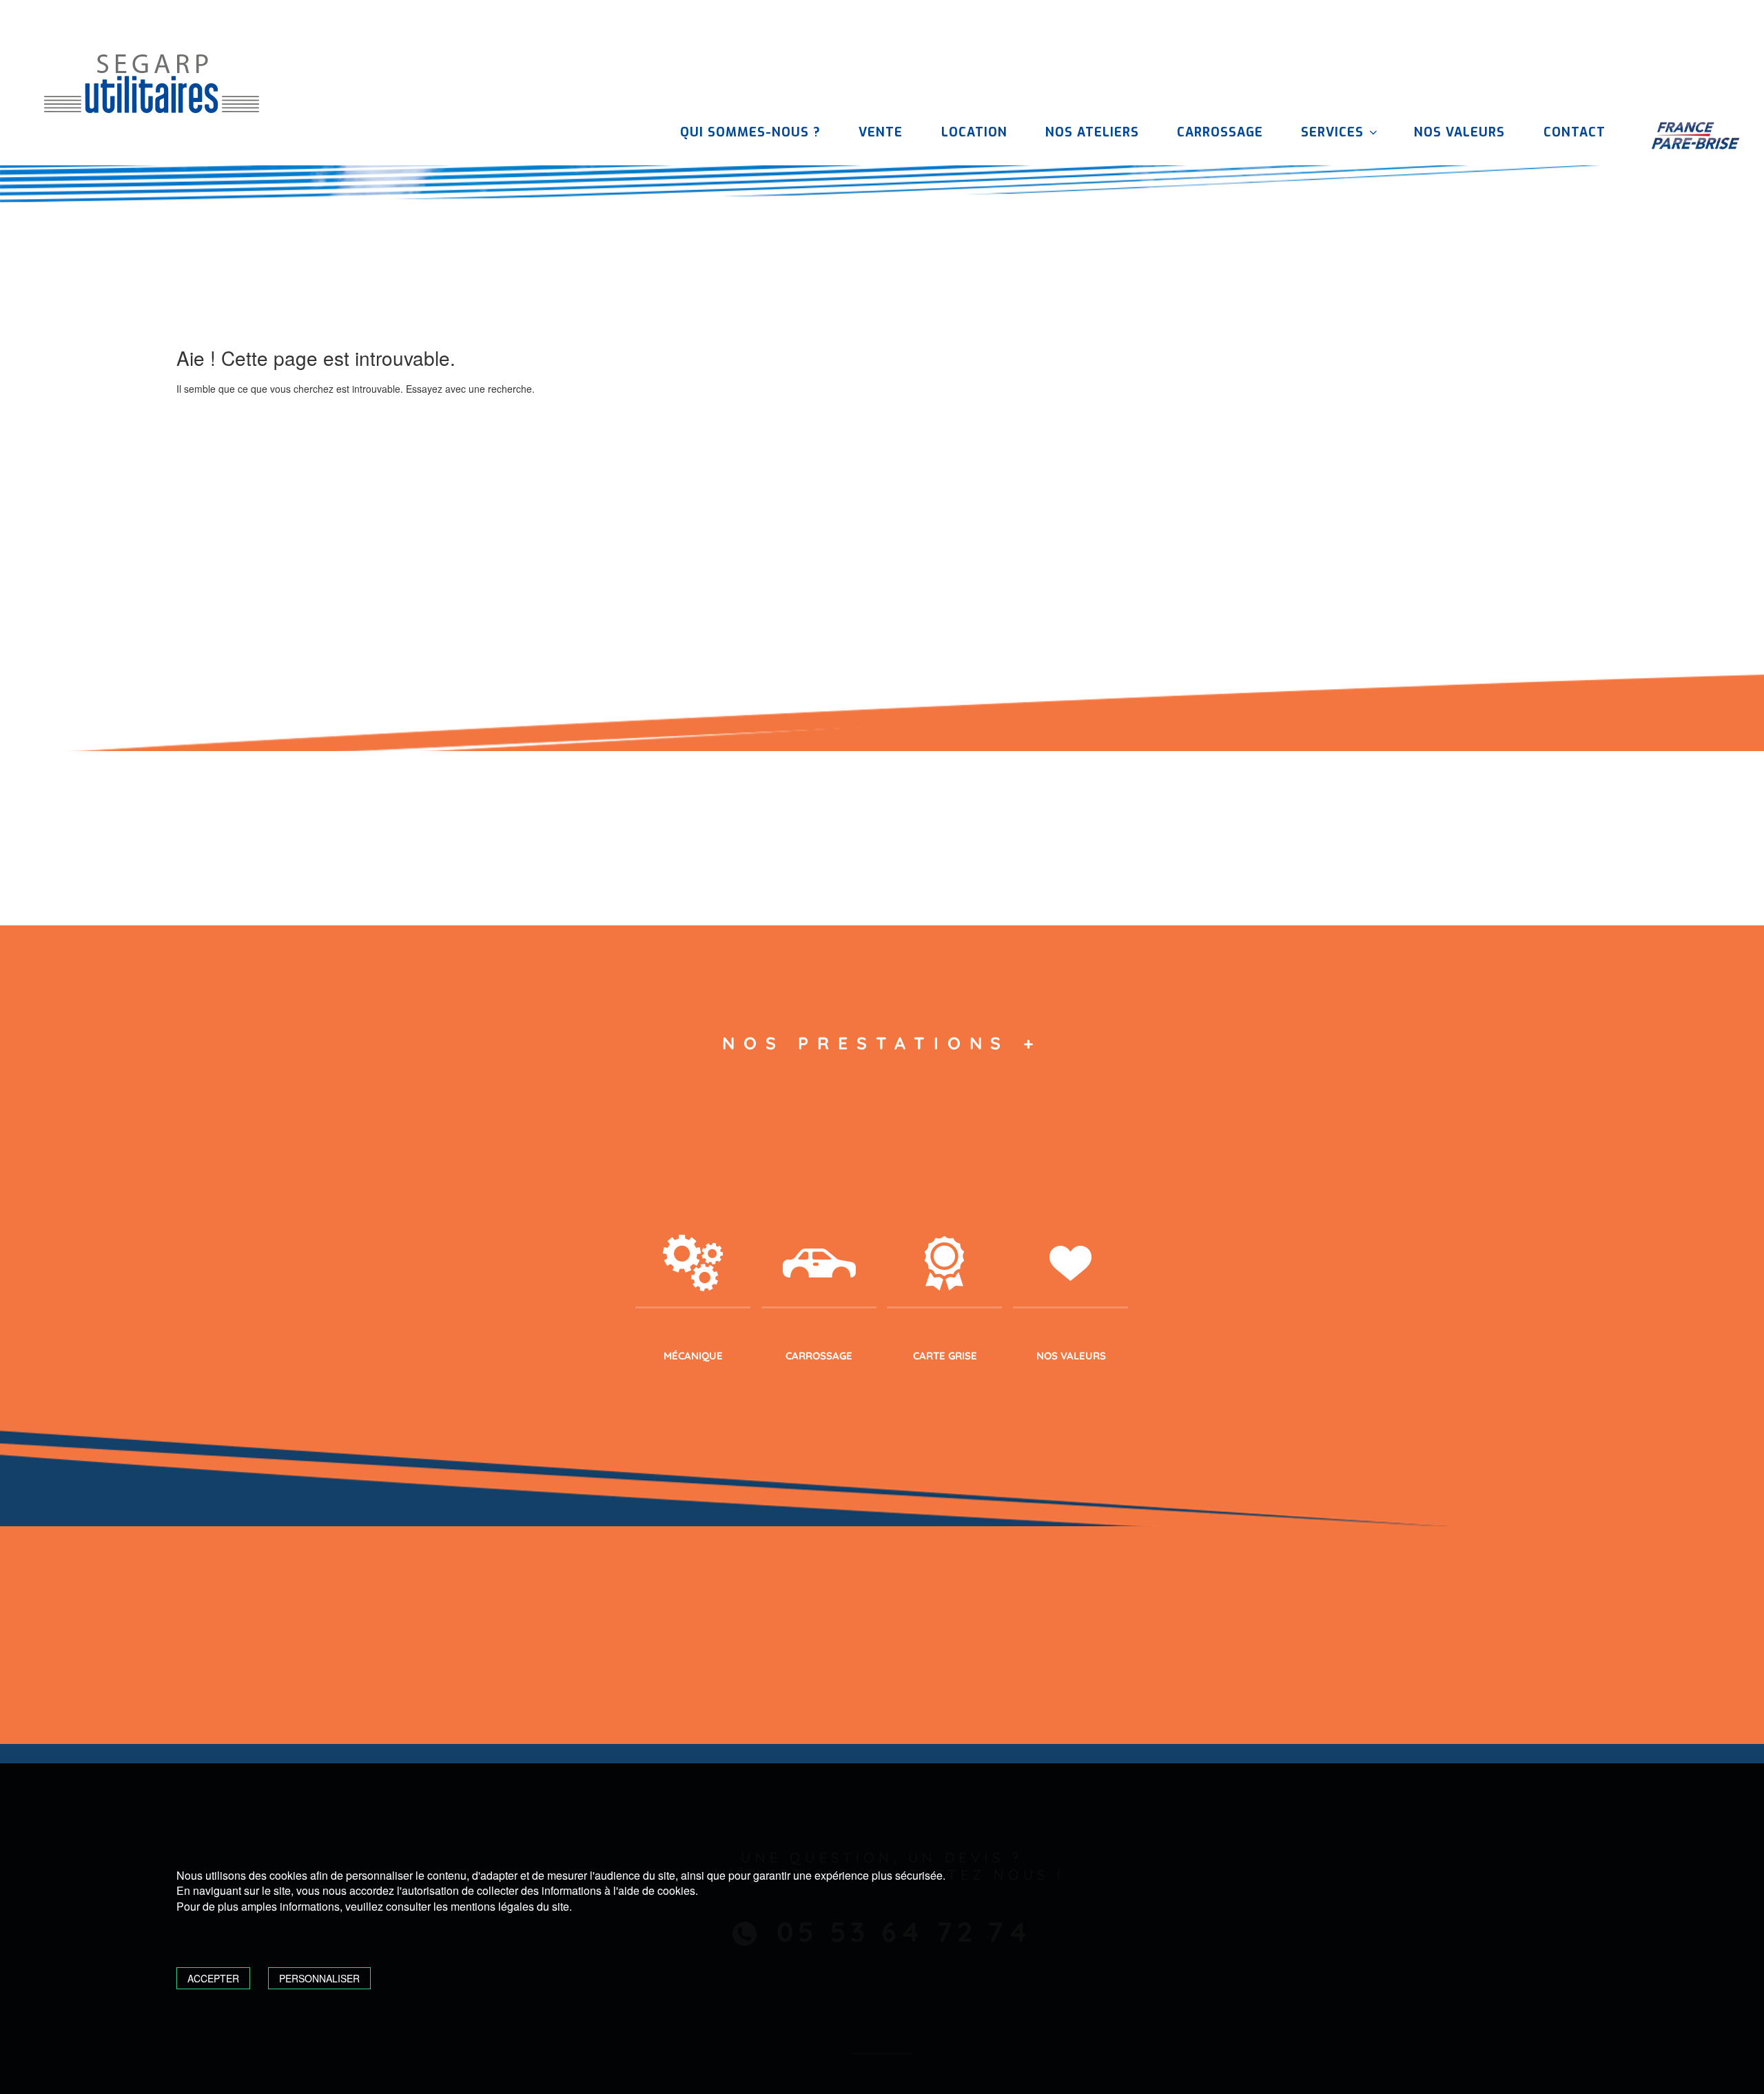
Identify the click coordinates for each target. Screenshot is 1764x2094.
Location (974, 132)
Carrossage (1220, 132)
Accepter (213, 1978)
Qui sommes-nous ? (750, 132)
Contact (1575, 132)
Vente (881, 132)
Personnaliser (319, 1978)
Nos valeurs (1459, 132)
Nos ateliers (1092, 132)
